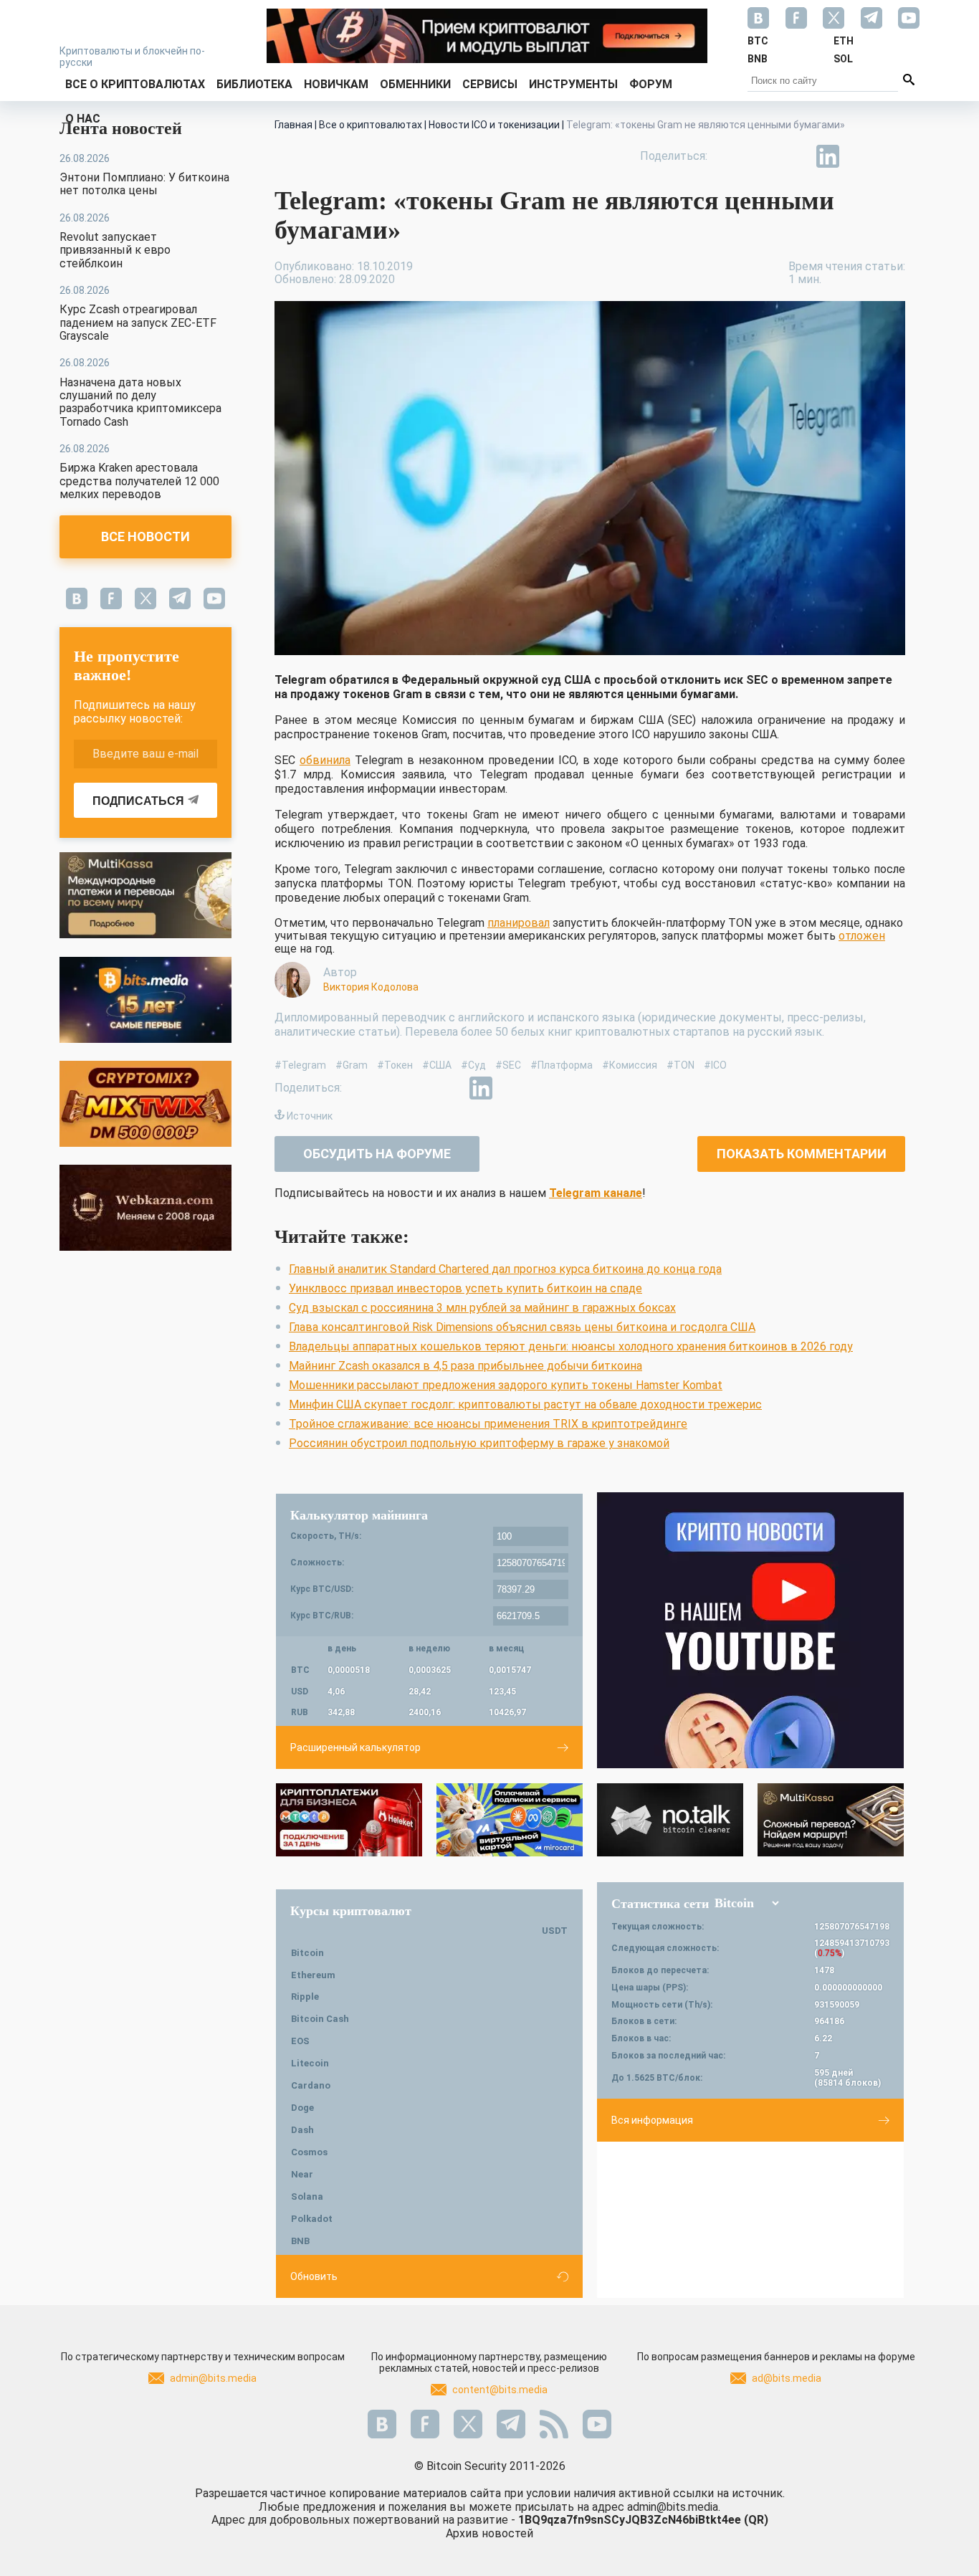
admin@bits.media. (674, 2507)
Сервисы (490, 84)
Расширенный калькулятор (355, 1747)
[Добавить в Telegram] (795, 156)
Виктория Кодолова (371, 987)
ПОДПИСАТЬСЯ (138, 801)
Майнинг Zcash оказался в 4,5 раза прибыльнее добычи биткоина (465, 1366)
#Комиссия (630, 1065)
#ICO (715, 1065)
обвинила (325, 760)
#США (437, 1065)
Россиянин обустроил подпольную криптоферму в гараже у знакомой (479, 1443)
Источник (310, 1116)
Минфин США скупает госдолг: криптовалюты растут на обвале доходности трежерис (525, 1404)
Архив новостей (489, 2533)
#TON (680, 1065)
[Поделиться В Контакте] (861, 156)
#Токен (395, 1065)
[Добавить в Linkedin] (828, 156)
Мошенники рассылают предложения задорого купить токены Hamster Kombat (506, 1385)
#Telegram (300, 1065)
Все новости (145, 536)
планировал (519, 923)
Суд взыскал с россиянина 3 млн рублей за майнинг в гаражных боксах (482, 1308)
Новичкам (336, 84)
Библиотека (254, 84)
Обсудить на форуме (377, 1154)
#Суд (473, 1065)
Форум (651, 84)
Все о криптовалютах (135, 84)
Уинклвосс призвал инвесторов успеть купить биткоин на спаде (465, 1288)
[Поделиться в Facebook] (729, 156)
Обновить (314, 2276)
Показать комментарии (802, 1154)
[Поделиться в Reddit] (894, 156)
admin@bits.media (213, 2378)
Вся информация (652, 2120)
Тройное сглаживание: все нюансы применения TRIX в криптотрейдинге (488, 1424)
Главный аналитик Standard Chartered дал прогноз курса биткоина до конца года (505, 1269)
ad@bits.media (787, 2378)
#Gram (352, 1065)
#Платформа (562, 1065)
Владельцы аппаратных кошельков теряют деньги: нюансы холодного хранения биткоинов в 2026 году (571, 1346)
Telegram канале (596, 1193)
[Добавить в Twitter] (762, 156)
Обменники (415, 84)
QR (756, 2520)
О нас (83, 119)
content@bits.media (500, 2390)
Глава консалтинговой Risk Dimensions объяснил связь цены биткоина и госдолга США (522, 1327)
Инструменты (573, 84)
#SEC (508, 1065)
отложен (862, 936)
